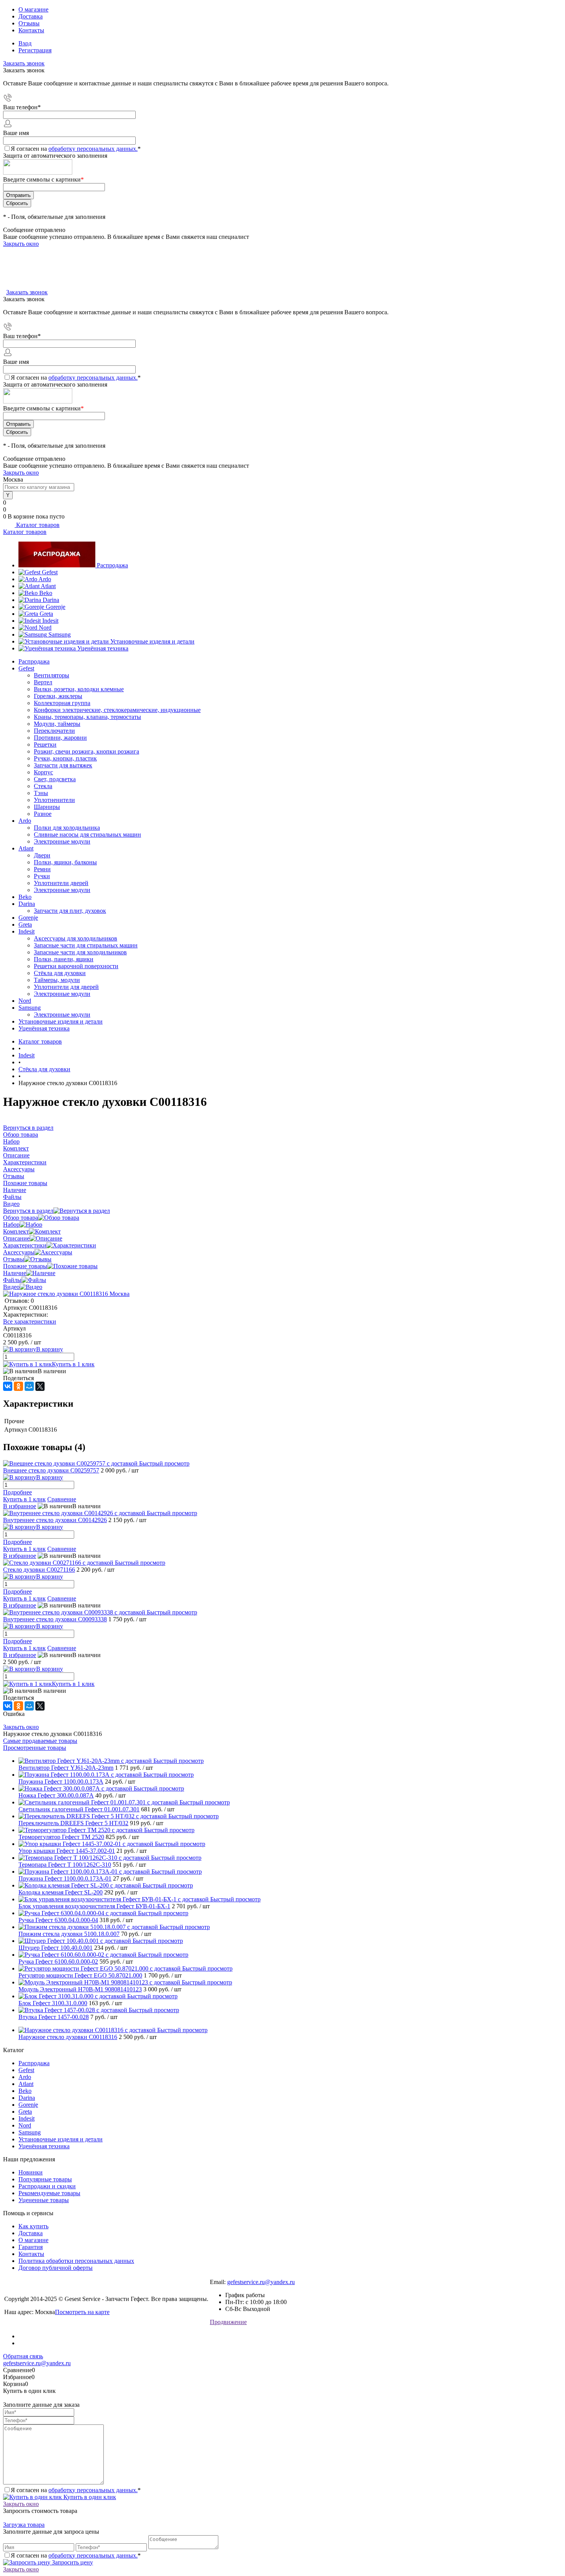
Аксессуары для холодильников (76, 938)
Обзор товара (21, 1218)
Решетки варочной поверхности (76, 966)
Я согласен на (76, 149)
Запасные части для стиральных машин (86, 945)
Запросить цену (72, 2562)
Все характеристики (30, 1321)
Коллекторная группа (62, 703)
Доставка (31, 16)
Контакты (31, 30)
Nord (45, 628)
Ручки (42, 876)
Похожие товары (25, 1266)
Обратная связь (23, 2356)
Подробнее (17, 1492)
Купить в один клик (89, 2497)
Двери (42, 855)
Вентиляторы (52, 675)
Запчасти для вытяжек (63, 765)
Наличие (15, 1273)
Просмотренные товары (35, 1748)
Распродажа (112, 565)
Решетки (45, 744)
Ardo (45, 579)
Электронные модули (62, 841)
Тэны (41, 793)
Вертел (43, 682)
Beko (46, 593)
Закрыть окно (21, 244)
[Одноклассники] (18, 1386)
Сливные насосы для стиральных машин (87, 834)
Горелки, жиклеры (58, 696)
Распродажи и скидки (47, 2186)
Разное (43, 814)
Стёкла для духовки (60, 973)
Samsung (60, 634)
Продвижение (228, 2322)
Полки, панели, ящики (64, 959)
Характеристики (25, 1245)
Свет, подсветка (55, 779)
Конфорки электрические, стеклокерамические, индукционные (117, 710)
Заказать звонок (24, 63)
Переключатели (54, 731)
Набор (11, 1225)
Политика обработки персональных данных (76, 2261)
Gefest (50, 572)
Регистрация (35, 50)
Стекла (43, 786)
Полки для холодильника (67, 828)
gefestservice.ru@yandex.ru (261, 2282)
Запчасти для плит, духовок (70, 911)
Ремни (42, 869)
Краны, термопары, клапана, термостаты (87, 717)
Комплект (16, 1231)
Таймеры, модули (57, 980)
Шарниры (47, 807)
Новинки (31, 2172)
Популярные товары (45, 2179)
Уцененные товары (44, 2200)
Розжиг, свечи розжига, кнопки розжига (86, 751)
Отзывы (29, 23)
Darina (51, 600)
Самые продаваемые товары (40, 1741)
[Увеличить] (66, 1294)
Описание (16, 1238)
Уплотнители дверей (61, 883)
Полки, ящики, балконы (65, 862)
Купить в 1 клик (73, 1364)
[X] (40, 1386)
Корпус (43, 772)
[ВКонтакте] (8, 1386)
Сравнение (62, 1499)
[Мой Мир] (29, 1386)
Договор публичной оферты (56, 2268)
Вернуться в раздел (28, 1211)
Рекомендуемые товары (49, 2193)
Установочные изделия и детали (152, 641)
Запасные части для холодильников (80, 952)
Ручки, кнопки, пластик (65, 758)
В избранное (20, 1506)
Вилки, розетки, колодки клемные (79, 689)
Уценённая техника (103, 648)
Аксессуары (19, 1252)
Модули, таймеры (57, 724)
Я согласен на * (76, 2490)
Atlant (48, 586)
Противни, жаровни (60, 738)
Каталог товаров (37, 525)
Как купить (33, 2226)
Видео (11, 1287)
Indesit (50, 621)
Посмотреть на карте (82, 2312)
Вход (25, 43)
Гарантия (31, 2247)
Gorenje (56, 607)
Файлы (12, 1280)
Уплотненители (54, 800)
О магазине (33, 9)
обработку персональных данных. (93, 149)
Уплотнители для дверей (66, 987)
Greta (46, 614)
